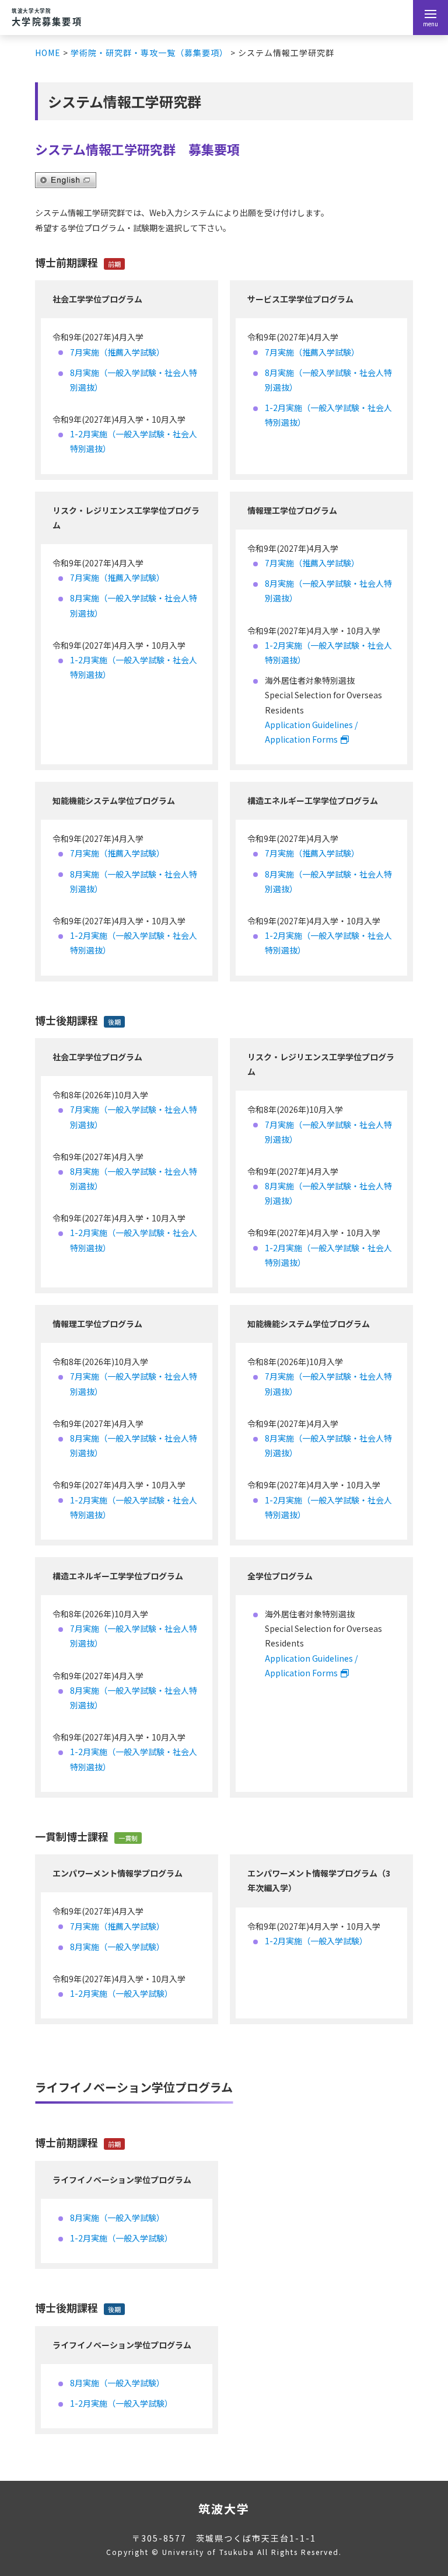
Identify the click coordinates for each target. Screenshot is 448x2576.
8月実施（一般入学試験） (117, 1947)
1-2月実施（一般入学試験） (121, 1993)
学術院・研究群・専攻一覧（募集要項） (149, 53)
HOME (48, 53)
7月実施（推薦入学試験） (117, 352)
